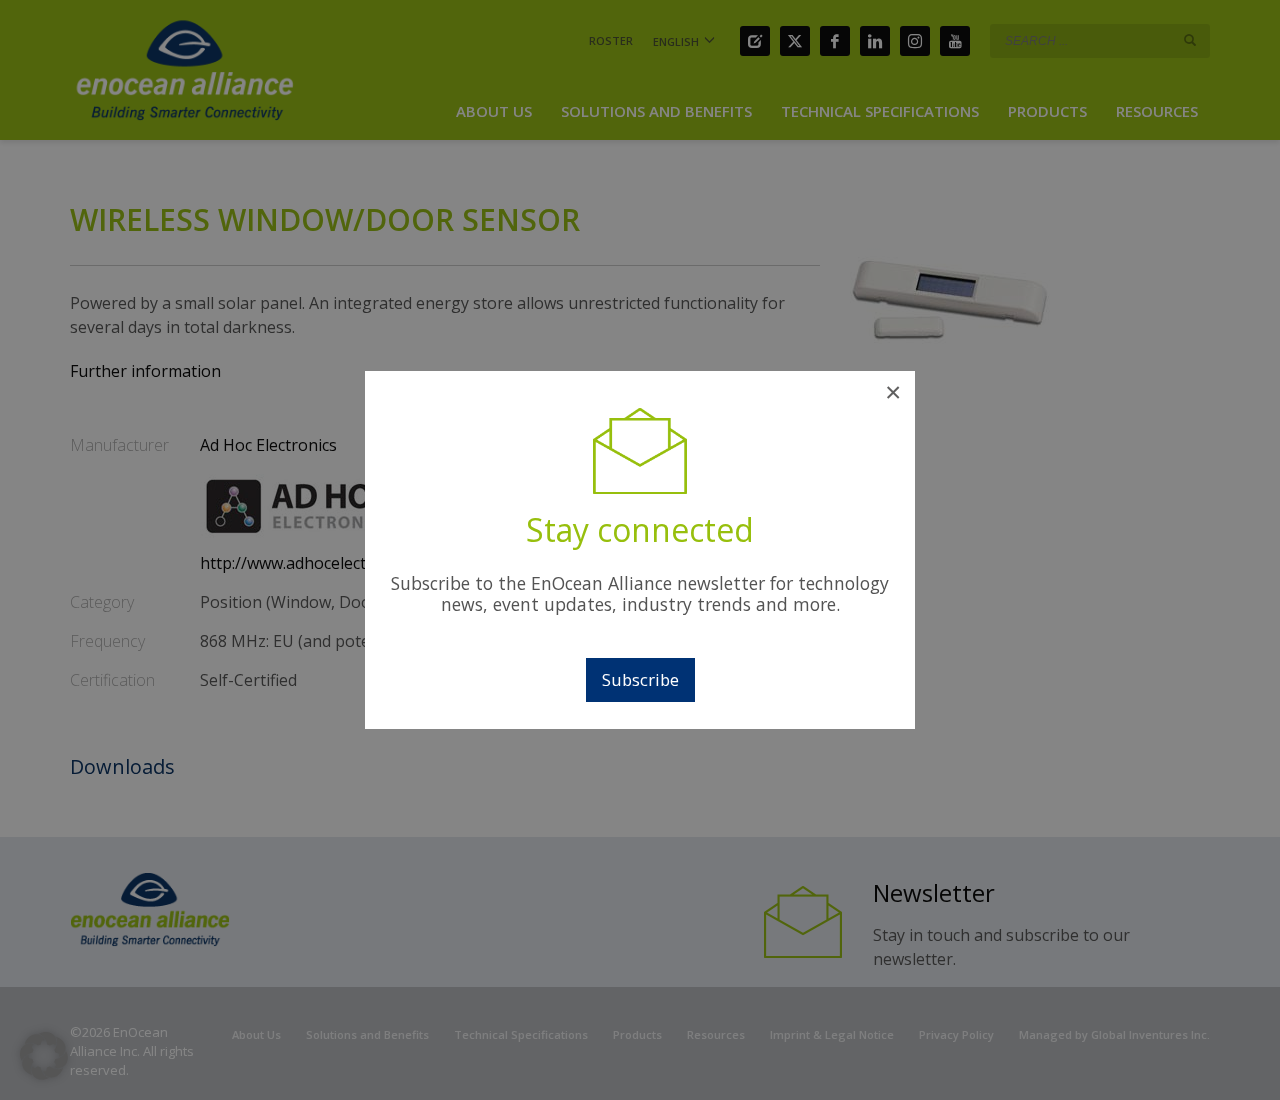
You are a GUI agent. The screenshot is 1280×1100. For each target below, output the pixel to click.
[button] (44, 1056)
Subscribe (640, 679)
